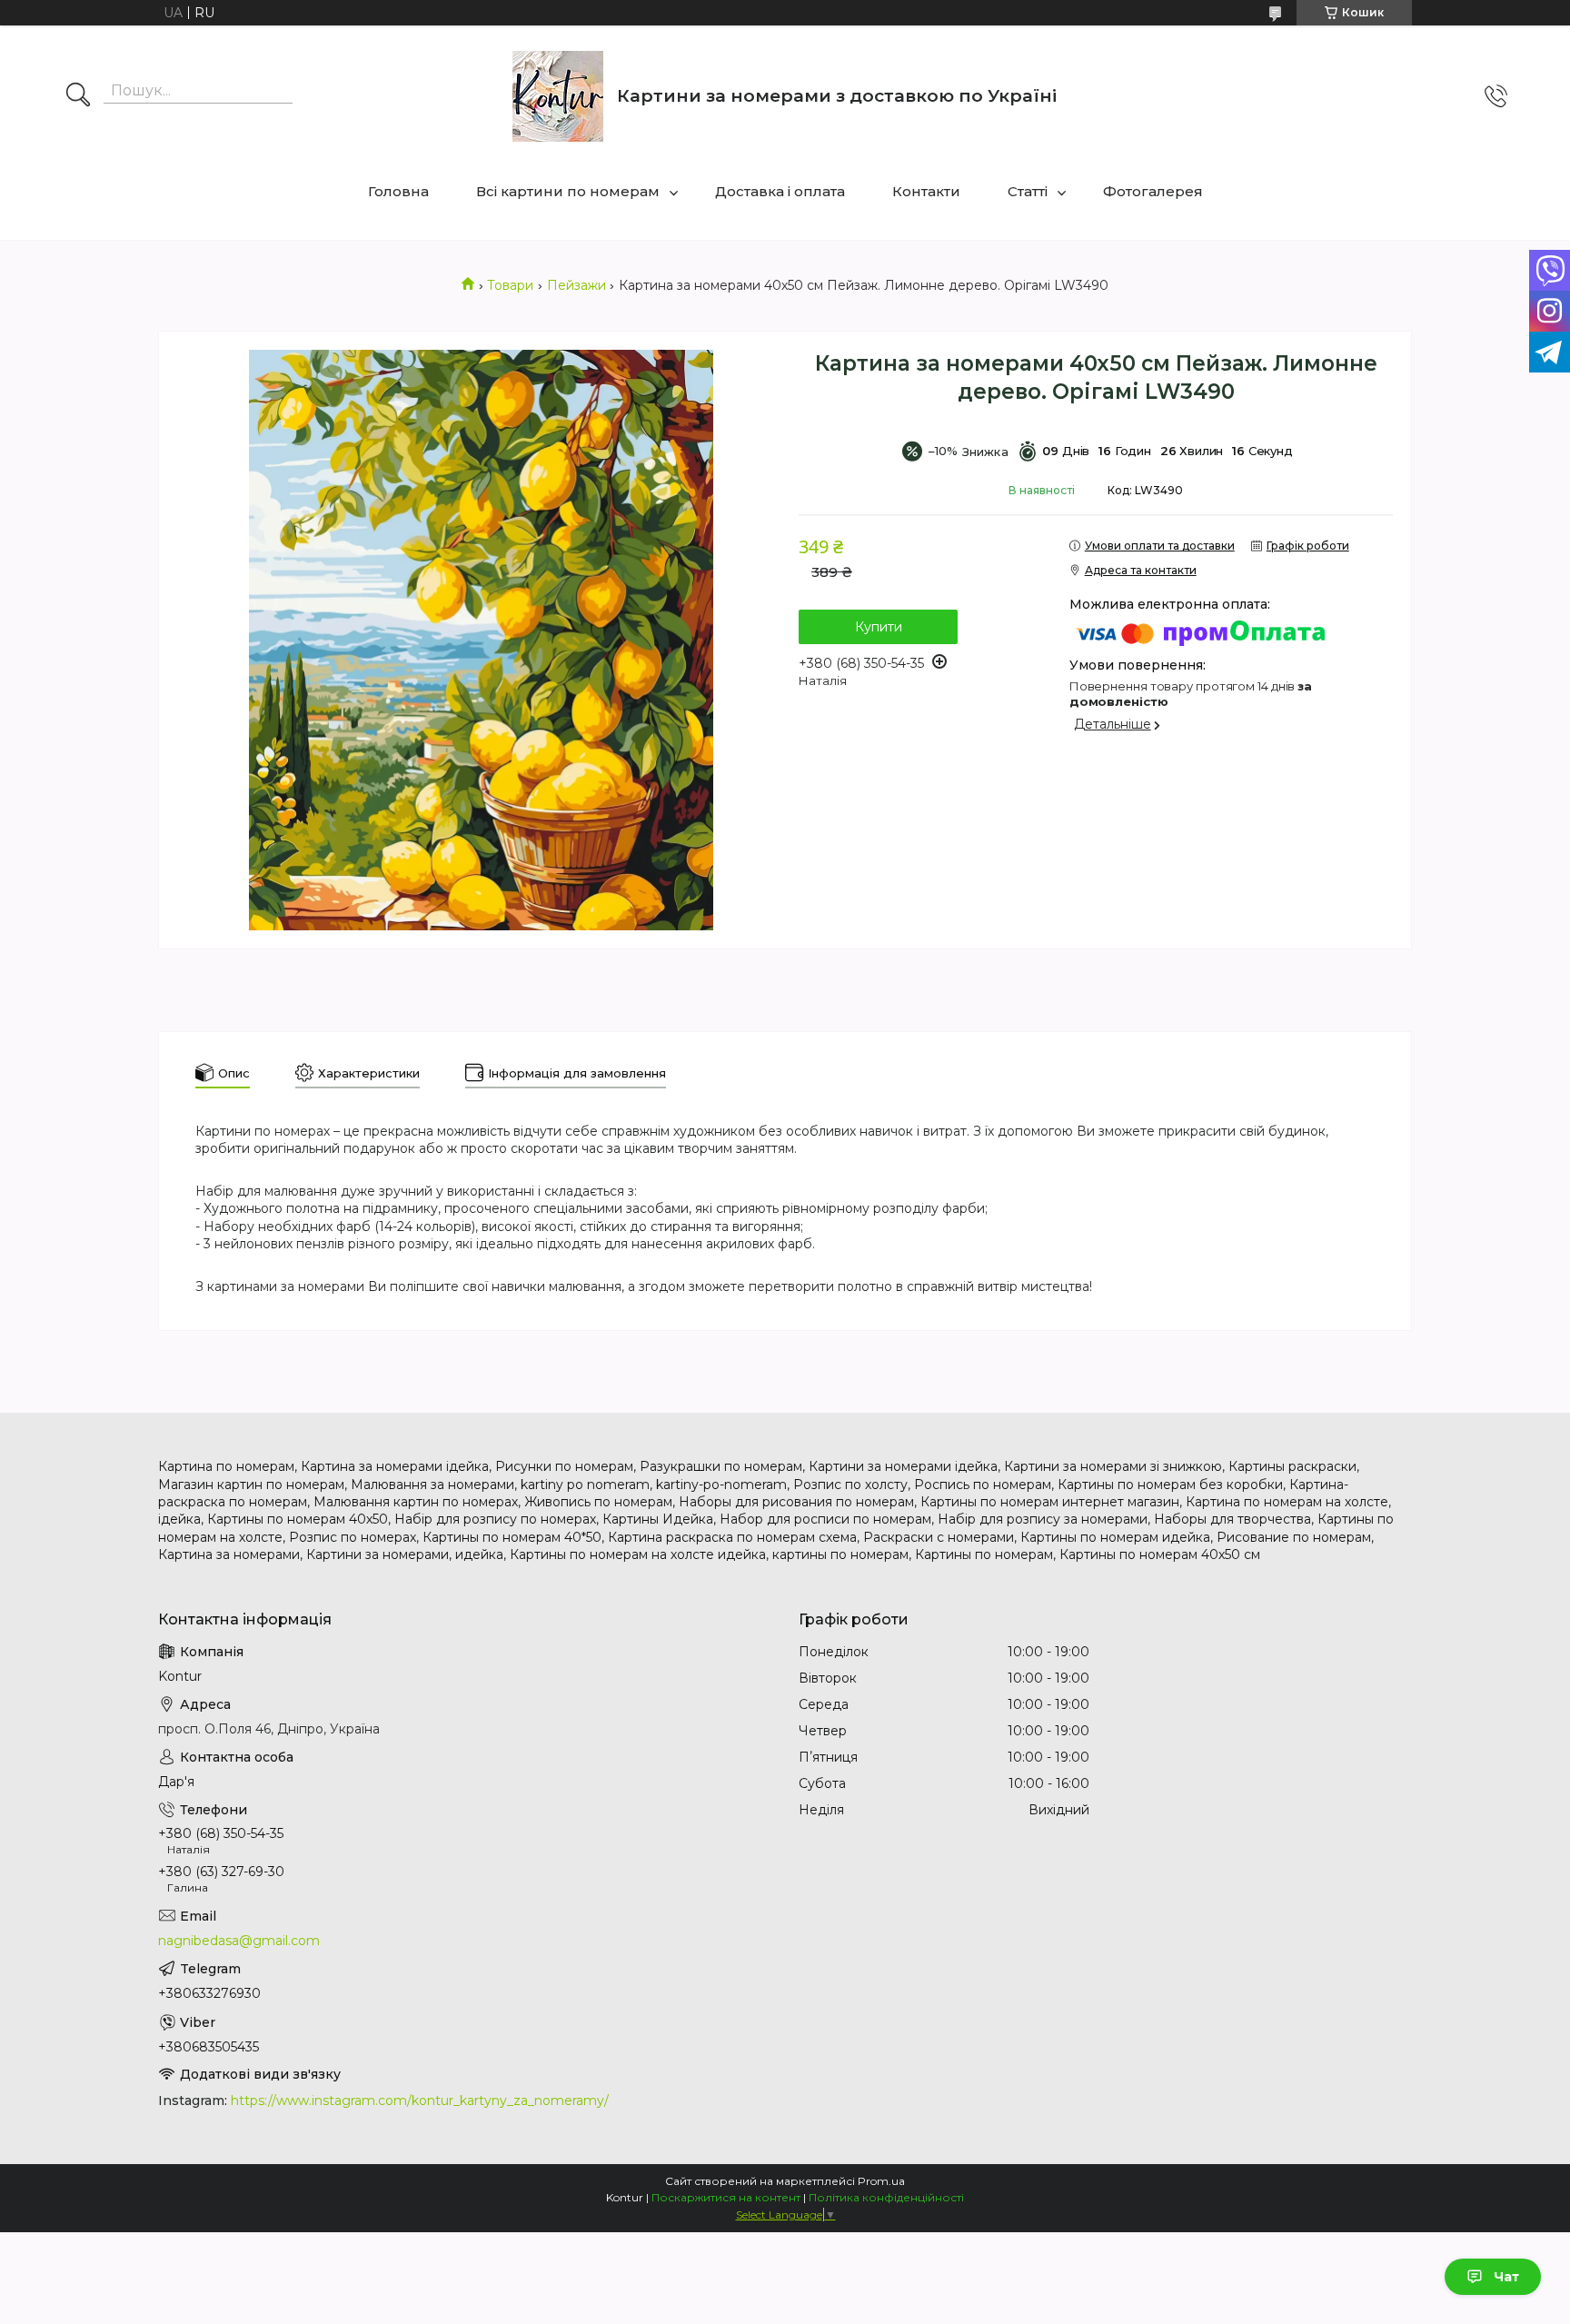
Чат (1506, 2277)
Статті (1028, 191)
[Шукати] (78, 96)
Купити (879, 627)
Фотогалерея (1153, 191)
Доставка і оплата (780, 191)
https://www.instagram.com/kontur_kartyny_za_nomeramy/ (420, 2101)
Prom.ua (881, 2181)
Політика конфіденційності (886, 2197)
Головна (398, 191)
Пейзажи (576, 285)
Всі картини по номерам (568, 191)
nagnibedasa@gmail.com (239, 1941)
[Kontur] (558, 96)
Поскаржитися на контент (726, 2197)
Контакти (926, 191)
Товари (510, 285)
